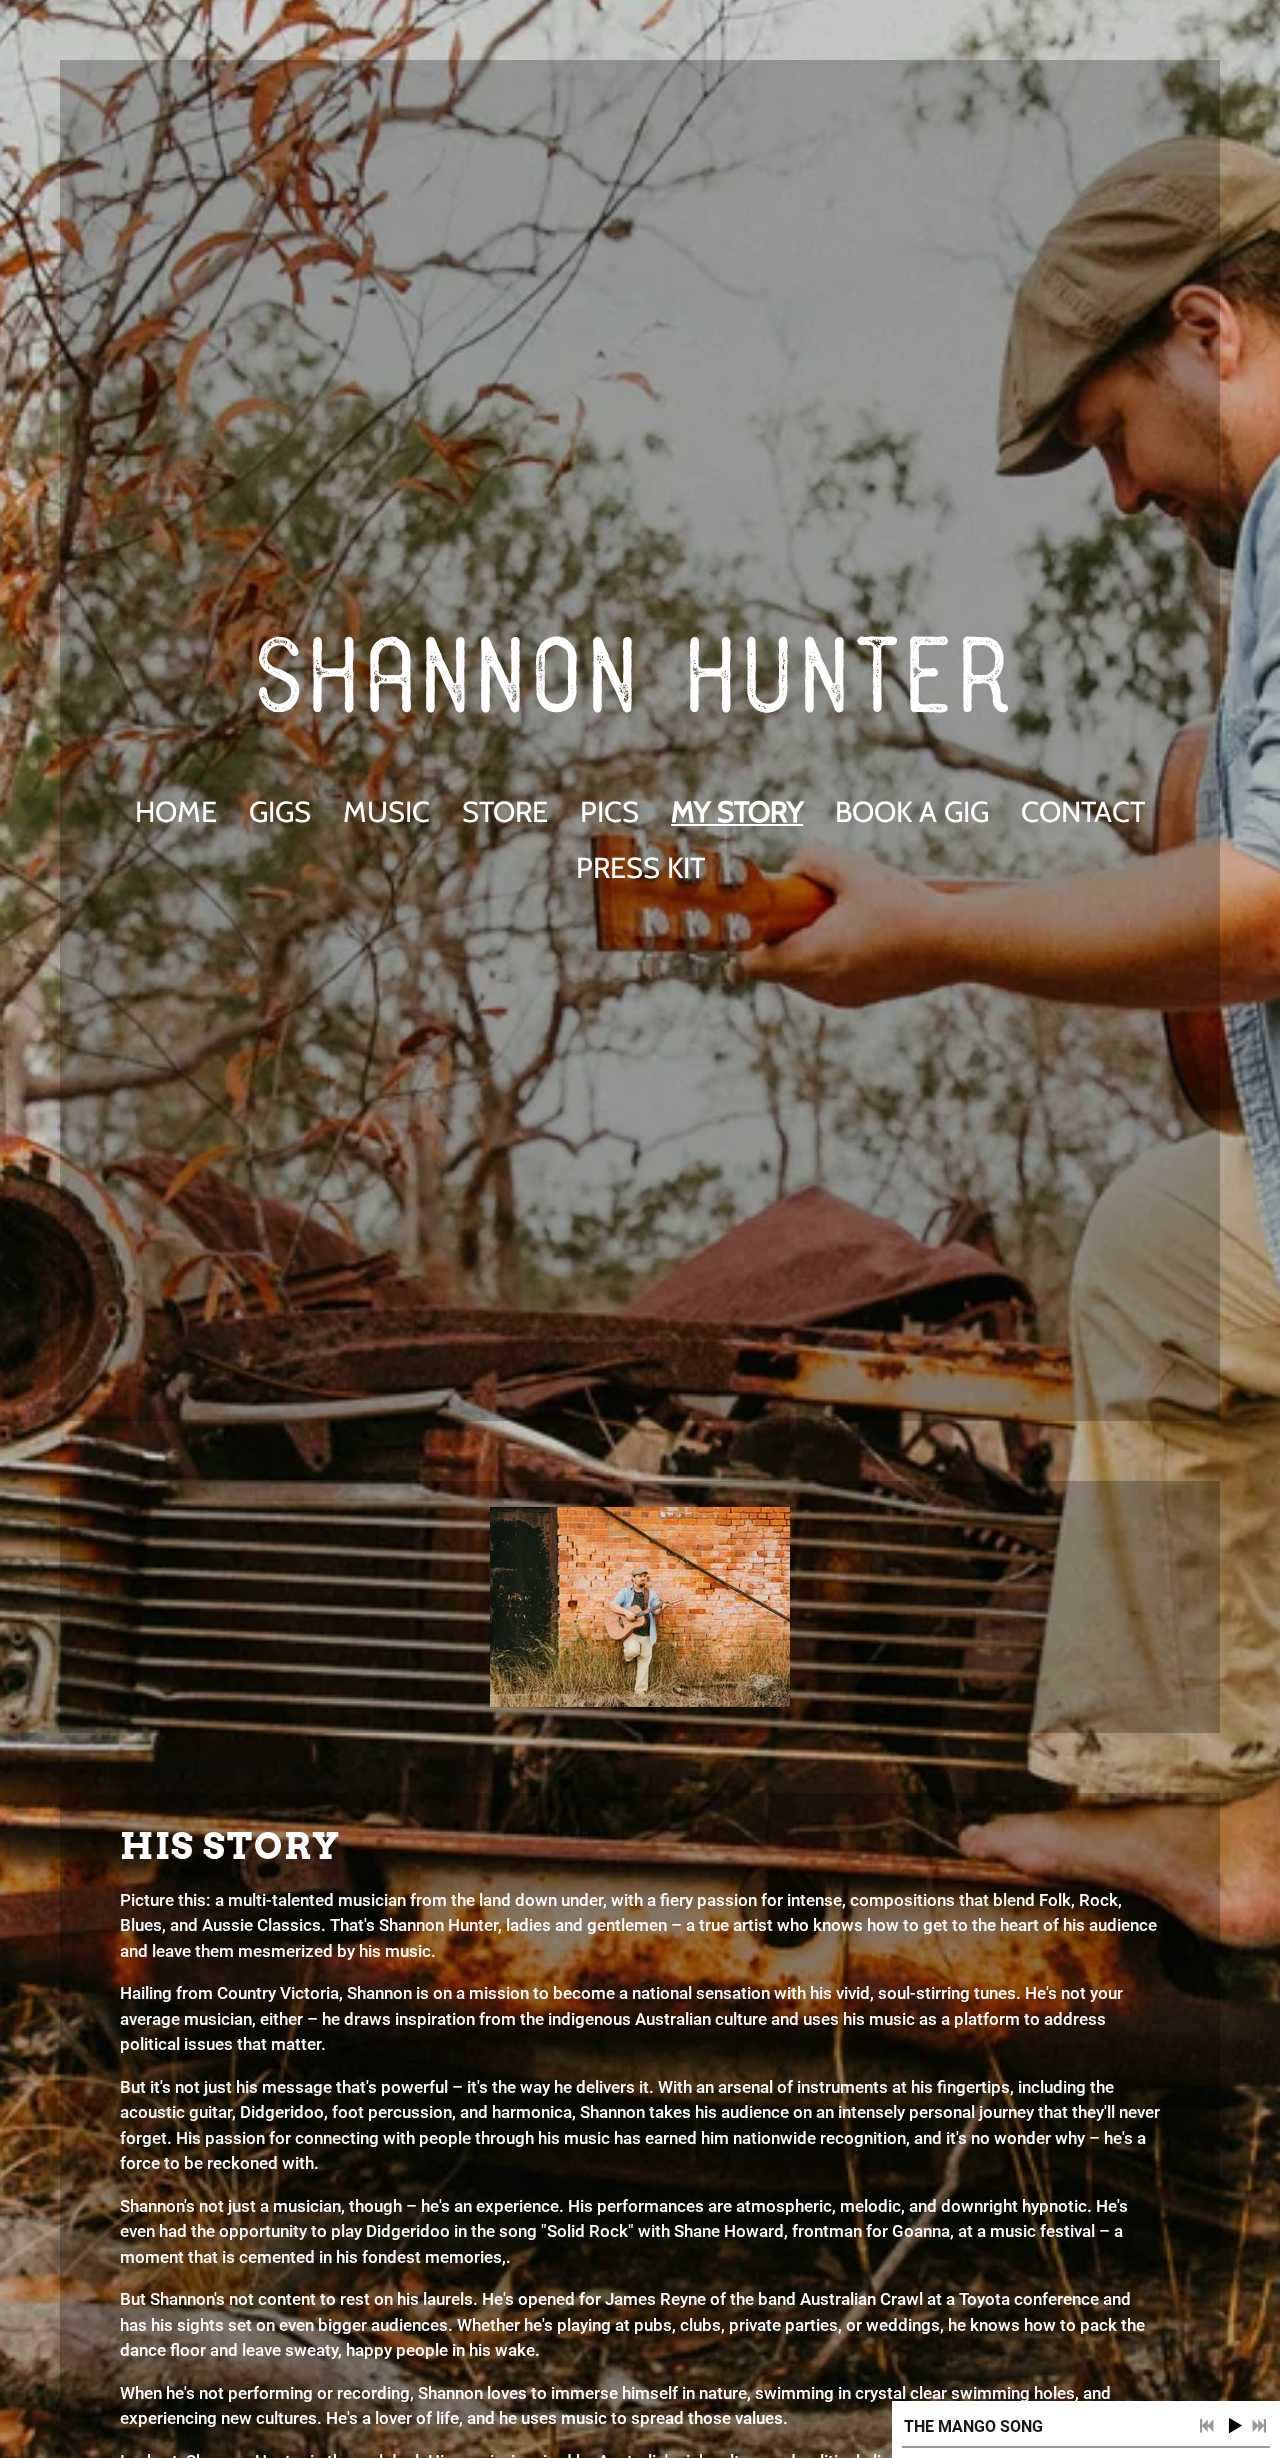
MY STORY (737, 811)
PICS (609, 811)
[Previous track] (1207, 2426)
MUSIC (386, 811)
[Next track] (1259, 2426)
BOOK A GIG (912, 811)
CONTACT (1083, 811)
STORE (505, 811)
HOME (176, 811)
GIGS (280, 811)
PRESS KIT (640, 867)
